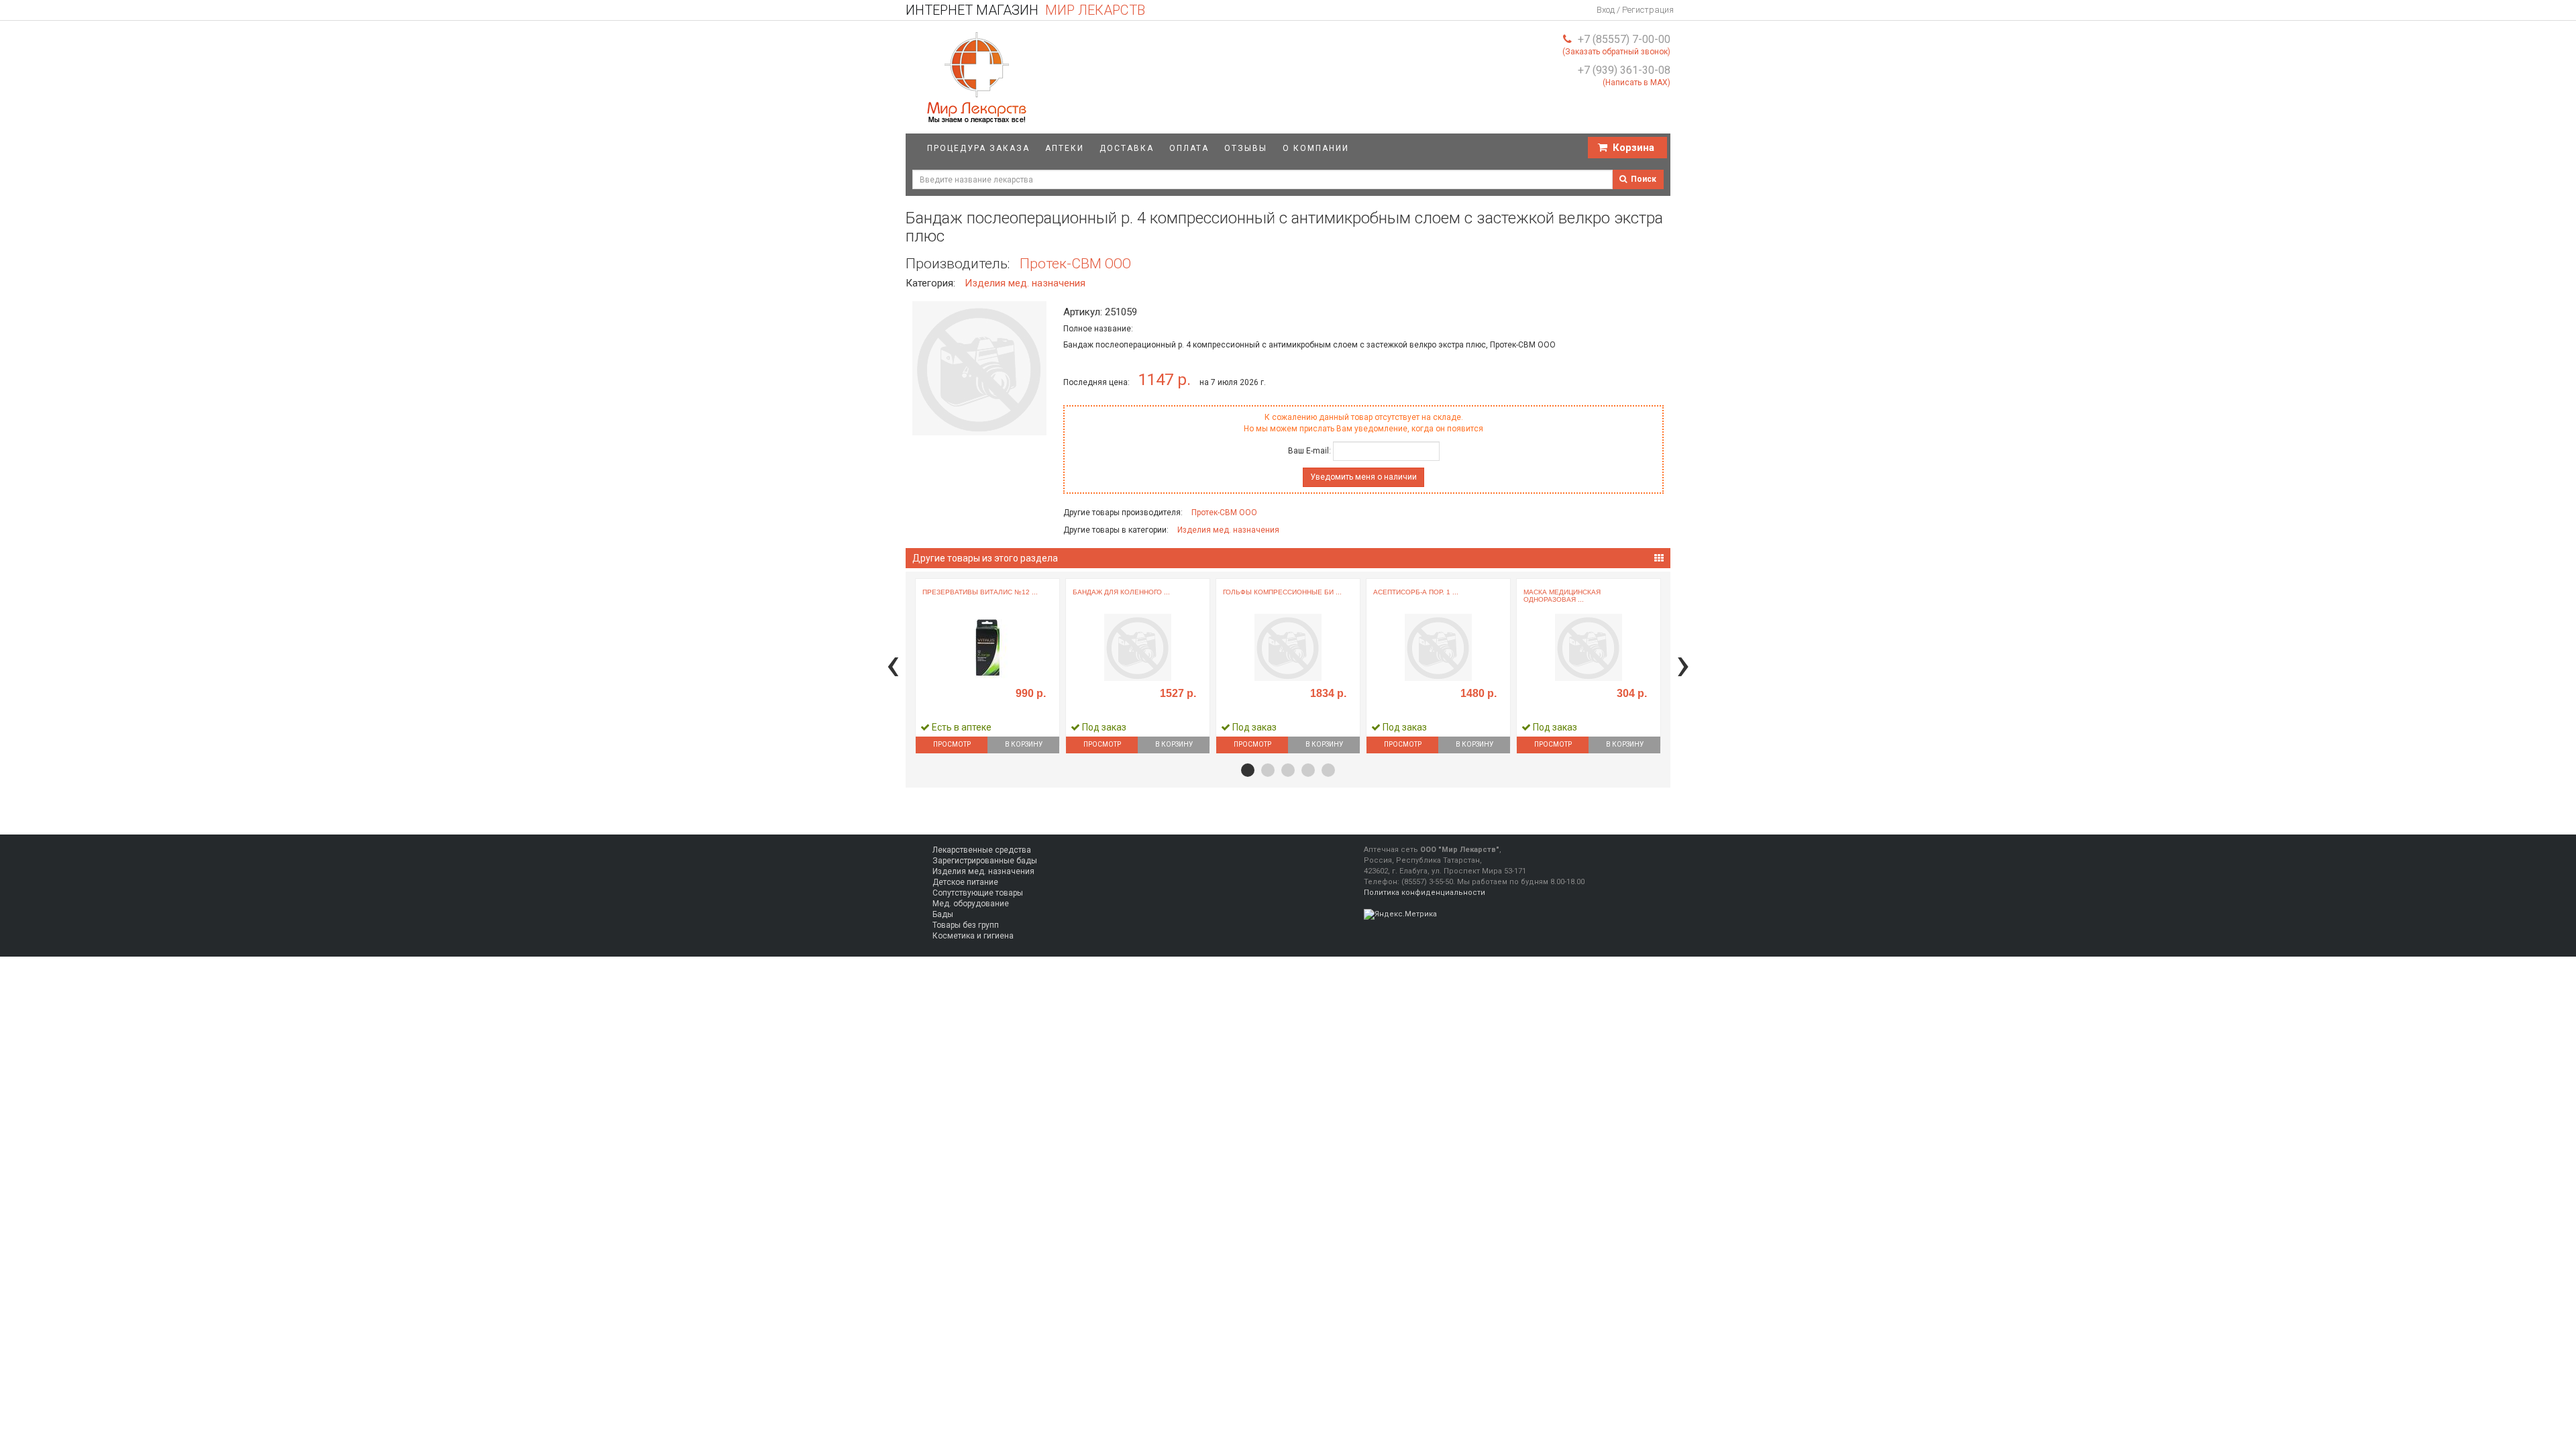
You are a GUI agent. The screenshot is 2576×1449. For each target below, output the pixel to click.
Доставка (1127, 148)
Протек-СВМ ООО (1075, 264)
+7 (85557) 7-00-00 (1624, 39)
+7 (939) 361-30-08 (1624, 70)
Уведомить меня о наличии (1363, 477)
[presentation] (893, 664)
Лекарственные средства (982, 850)
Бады (943, 914)
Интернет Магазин (1025, 10)
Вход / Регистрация (1635, 10)
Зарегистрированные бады (985, 861)
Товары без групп (966, 925)
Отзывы (1246, 148)
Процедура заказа (978, 148)
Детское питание (965, 882)
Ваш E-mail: (1309, 451)
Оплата (1189, 148)
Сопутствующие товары (978, 893)
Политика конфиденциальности (1425, 893)
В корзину (1024, 744)
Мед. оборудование (971, 904)
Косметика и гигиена (973, 936)
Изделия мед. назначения (1025, 283)
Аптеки (1065, 148)
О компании (1316, 148)
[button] (1248, 770)
